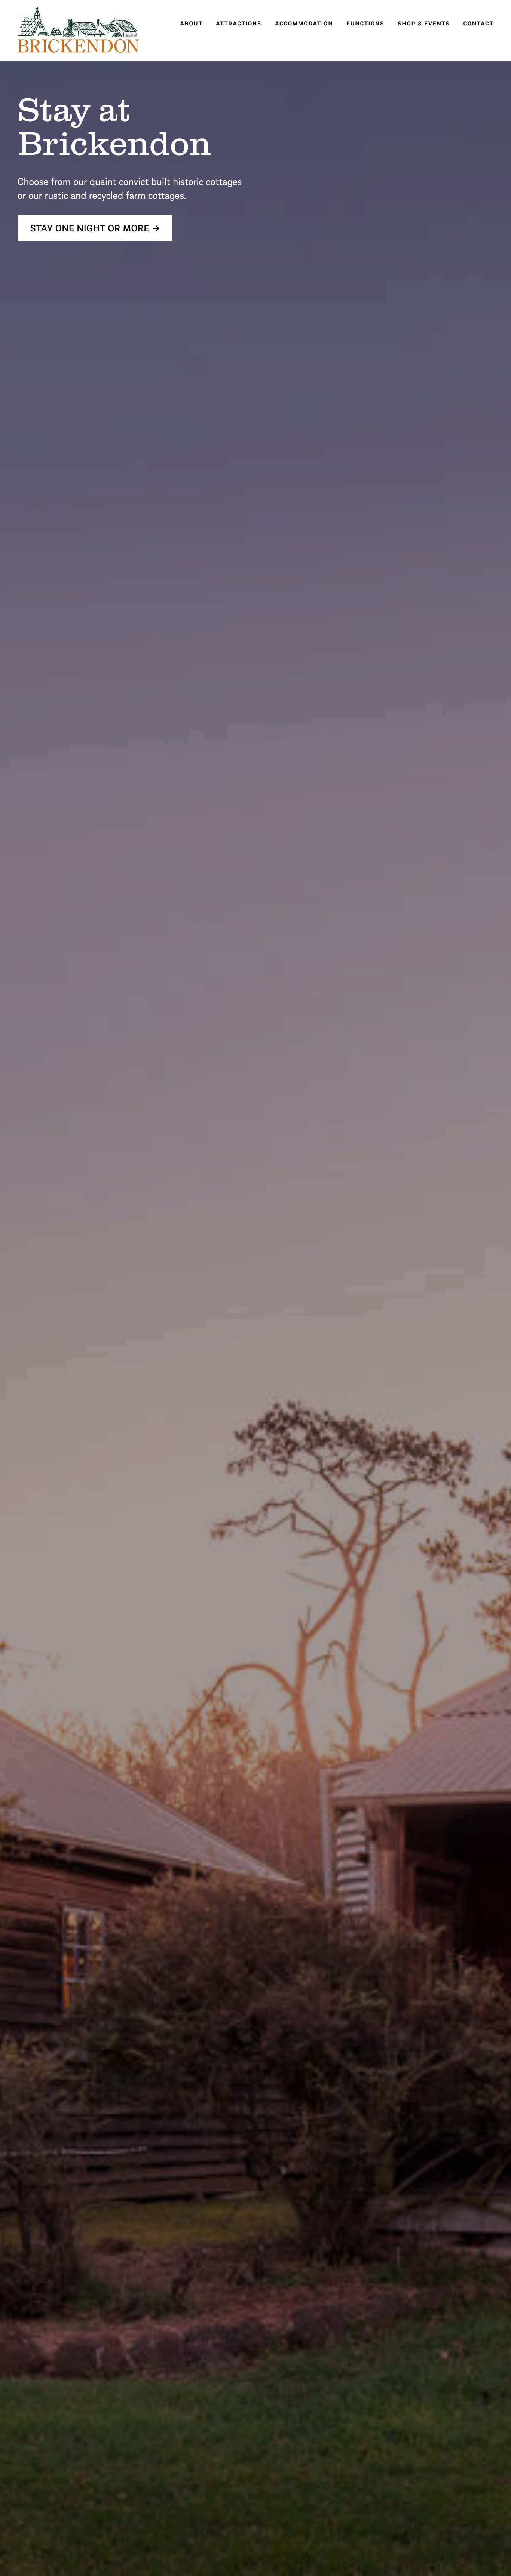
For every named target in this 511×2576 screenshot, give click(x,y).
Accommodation (304, 23)
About (192, 23)
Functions (365, 23)
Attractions (239, 23)
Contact (478, 23)
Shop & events (424, 23)
